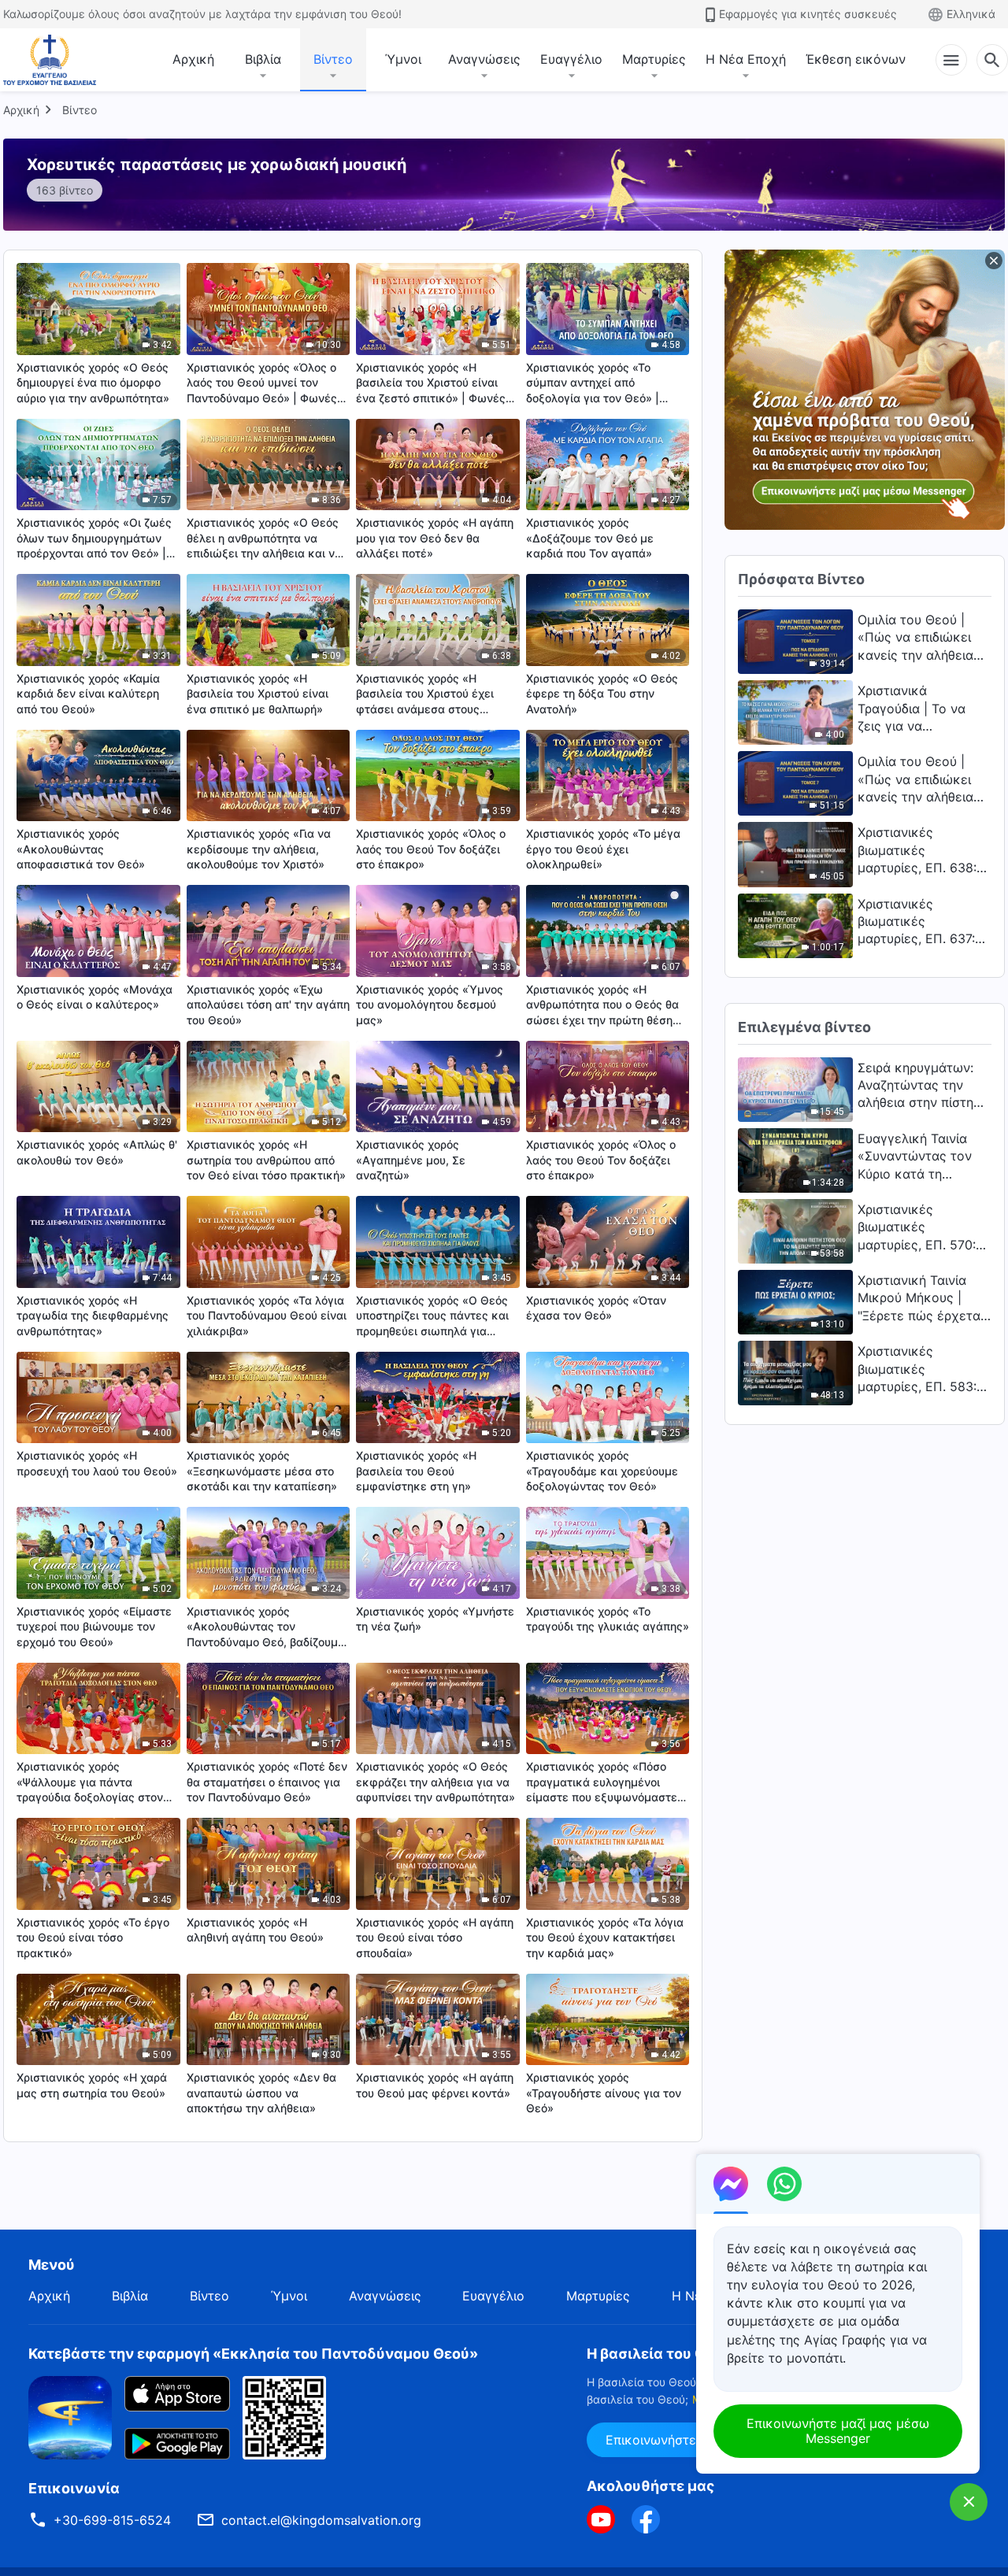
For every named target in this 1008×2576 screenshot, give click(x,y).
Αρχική (193, 59)
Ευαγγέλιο (571, 59)
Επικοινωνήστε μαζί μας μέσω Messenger (838, 2431)
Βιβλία (263, 59)
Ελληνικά (971, 14)
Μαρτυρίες (654, 59)
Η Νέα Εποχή (746, 59)
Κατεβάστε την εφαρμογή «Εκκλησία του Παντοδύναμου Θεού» (253, 2354)
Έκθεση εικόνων (856, 59)
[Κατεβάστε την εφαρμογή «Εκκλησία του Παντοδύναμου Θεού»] (70, 2416)
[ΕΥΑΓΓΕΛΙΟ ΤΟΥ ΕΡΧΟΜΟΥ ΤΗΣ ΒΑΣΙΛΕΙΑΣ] (50, 60)
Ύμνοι (403, 59)
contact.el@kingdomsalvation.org (321, 2520)
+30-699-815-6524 (112, 2520)
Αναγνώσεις (484, 59)
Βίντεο (333, 59)
